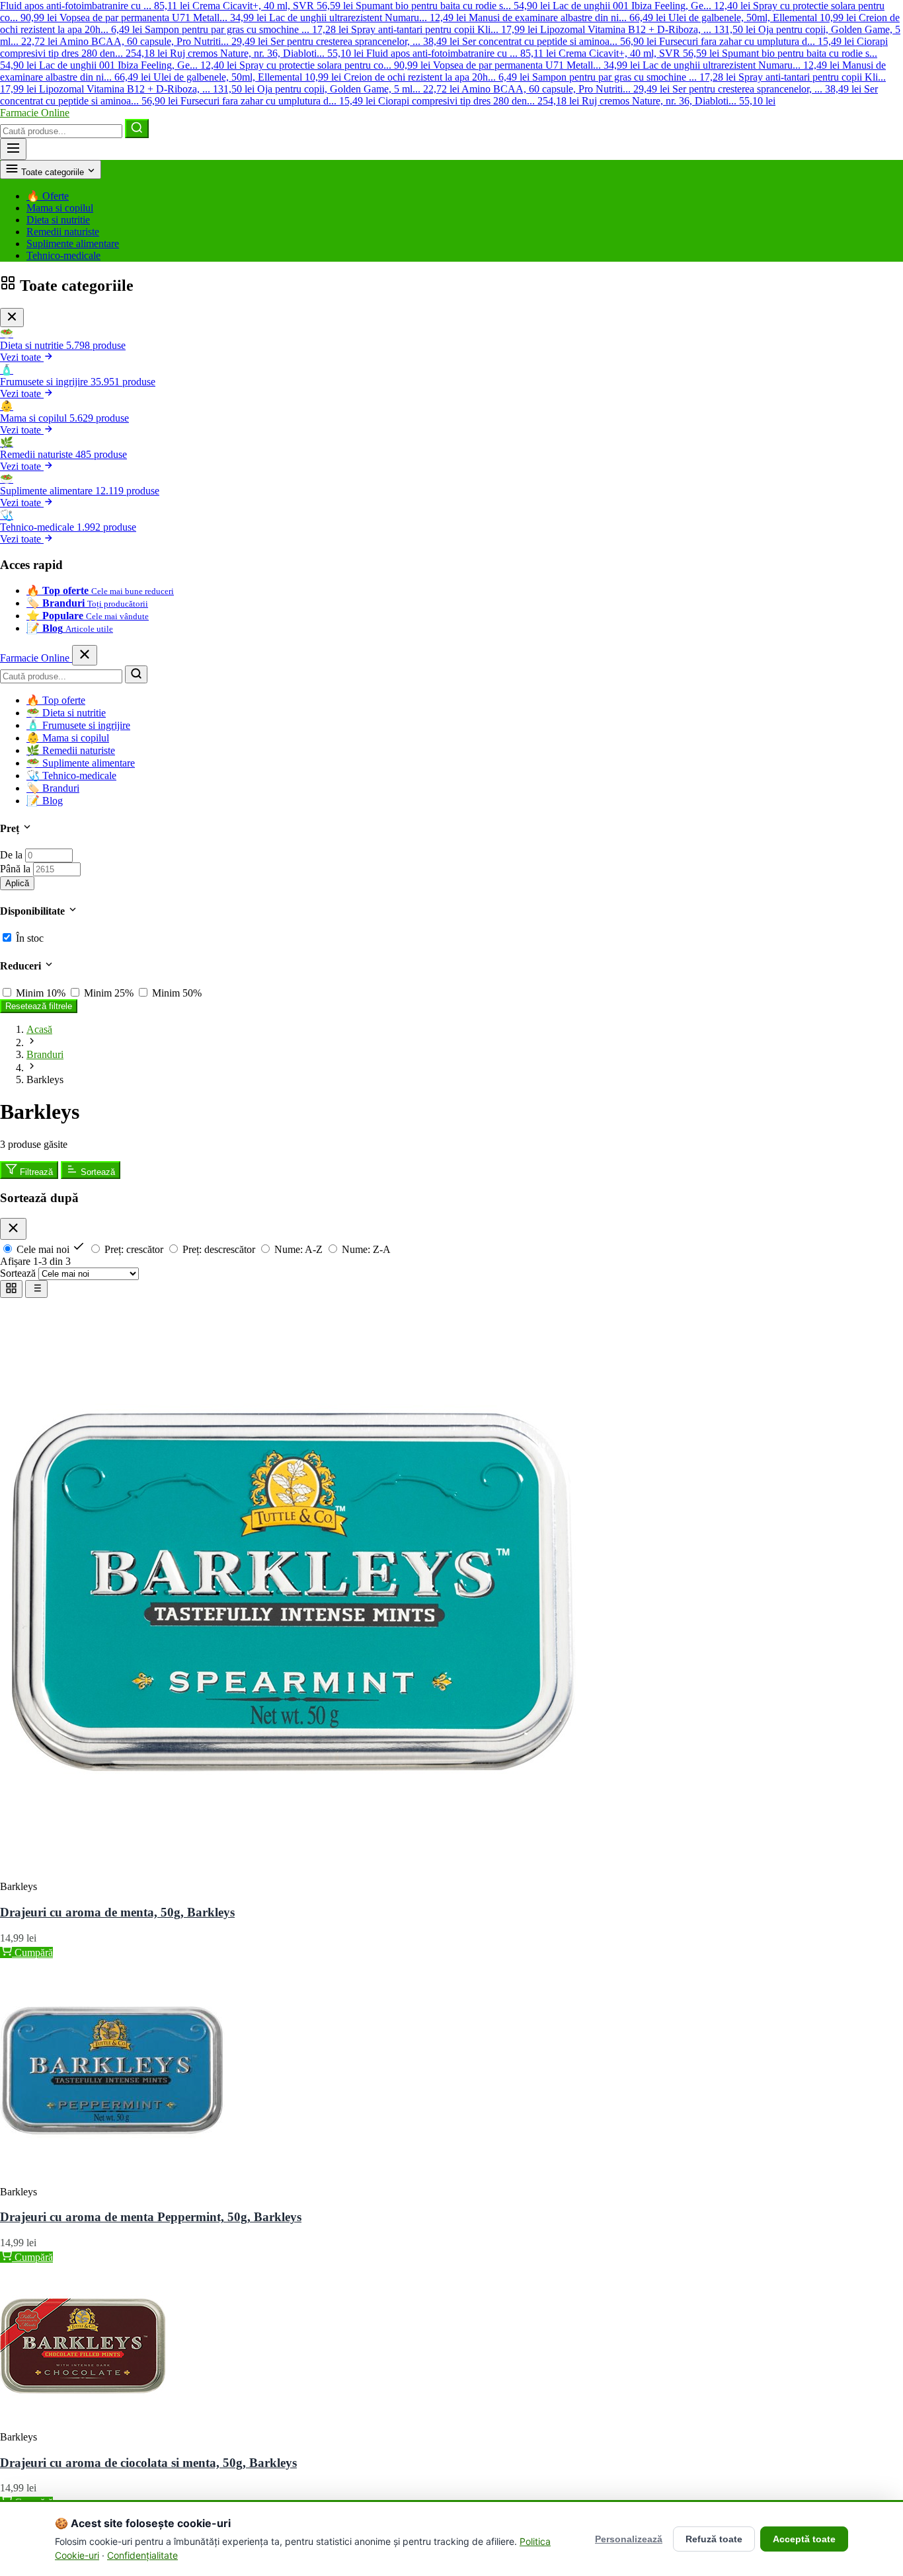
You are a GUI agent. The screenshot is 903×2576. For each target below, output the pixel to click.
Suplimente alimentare (73, 244)
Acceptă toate (804, 2539)
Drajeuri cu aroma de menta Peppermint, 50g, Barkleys (151, 2217)
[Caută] (137, 129)
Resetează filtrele (39, 1006)
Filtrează (35, 1172)
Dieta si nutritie (58, 220)
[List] (36, 1289)
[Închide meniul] (85, 655)
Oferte (48, 196)
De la (11, 855)
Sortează (97, 1172)
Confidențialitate (142, 2555)
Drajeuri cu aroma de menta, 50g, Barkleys (117, 1912)
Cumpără (32, 1952)
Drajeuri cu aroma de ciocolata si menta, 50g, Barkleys (148, 2463)
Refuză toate (714, 2539)
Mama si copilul (60, 208)
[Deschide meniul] (13, 149)
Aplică (17, 883)
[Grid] (11, 1289)
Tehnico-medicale (63, 255)
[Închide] (12, 318)
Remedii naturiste (63, 232)
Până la (15, 869)
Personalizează (629, 2539)
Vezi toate (22, 357)
